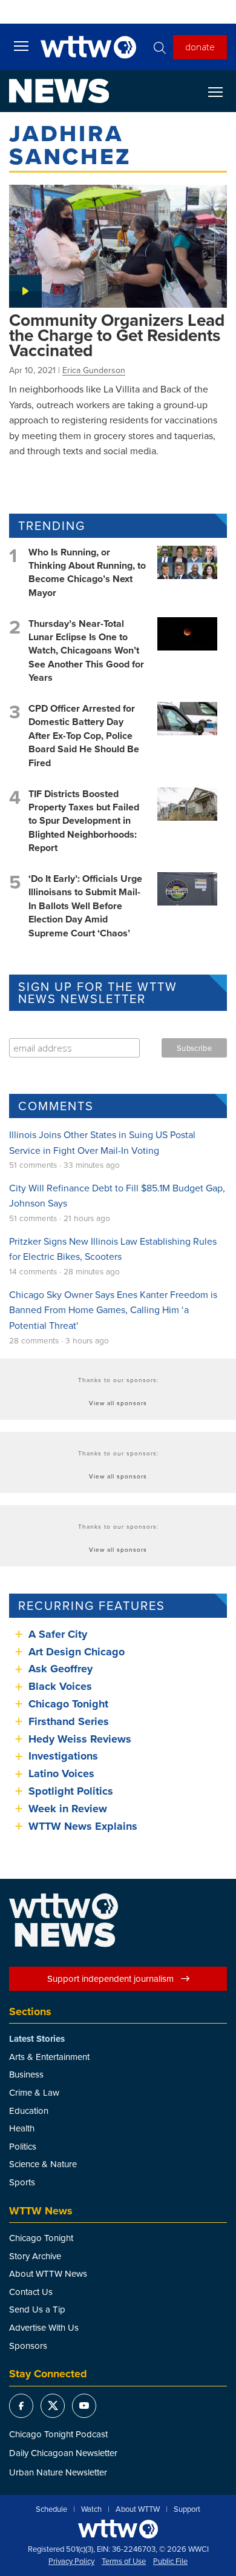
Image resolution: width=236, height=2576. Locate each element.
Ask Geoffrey (61, 1669)
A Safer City (58, 1634)
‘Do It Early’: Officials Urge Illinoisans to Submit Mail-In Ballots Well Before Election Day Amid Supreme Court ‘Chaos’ (85, 906)
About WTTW (138, 2509)
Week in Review (68, 1809)
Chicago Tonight (68, 1704)
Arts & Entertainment (49, 2057)
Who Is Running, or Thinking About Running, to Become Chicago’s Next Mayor (87, 572)
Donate (200, 47)
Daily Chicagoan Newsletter (63, 2453)
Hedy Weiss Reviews (80, 1739)
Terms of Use (124, 2561)
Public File (170, 2561)
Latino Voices (61, 1773)
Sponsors (28, 2346)
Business (26, 2074)
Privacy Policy (71, 2561)
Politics (23, 2146)
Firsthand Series (69, 1721)
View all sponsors (118, 1403)
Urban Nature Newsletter (58, 2472)
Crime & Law (34, 2092)
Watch (91, 2509)
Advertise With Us (44, 2327)
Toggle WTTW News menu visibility (221, 91)
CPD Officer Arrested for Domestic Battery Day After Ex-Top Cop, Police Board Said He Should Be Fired (84, 736)
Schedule (51, 2509)
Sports (22, 2182)
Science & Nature (43, 2164)
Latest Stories (37, 2039)
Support (187, 2509)
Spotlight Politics (71, 1791)
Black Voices (60, 1686)
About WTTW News (48, 2273)
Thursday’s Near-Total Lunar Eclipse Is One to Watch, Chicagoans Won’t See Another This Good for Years (86, 651)
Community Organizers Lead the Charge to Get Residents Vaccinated (117, 335)
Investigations (63, 1756)
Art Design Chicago (77, 1652)
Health (22, 2128)
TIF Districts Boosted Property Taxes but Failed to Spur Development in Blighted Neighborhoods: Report (84, 821)
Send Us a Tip (37, 2309)
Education (29, 2111)
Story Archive (35, 2256)
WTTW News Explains (84, 1826)
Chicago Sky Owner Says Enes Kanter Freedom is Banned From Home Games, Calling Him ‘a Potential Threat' (113, 1310)
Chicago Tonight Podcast (58, 2434)
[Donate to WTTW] (118, 2529)
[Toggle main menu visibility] (21, 45)
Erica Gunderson (94, 370)
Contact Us (31, 2292)
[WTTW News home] (59, 91)
